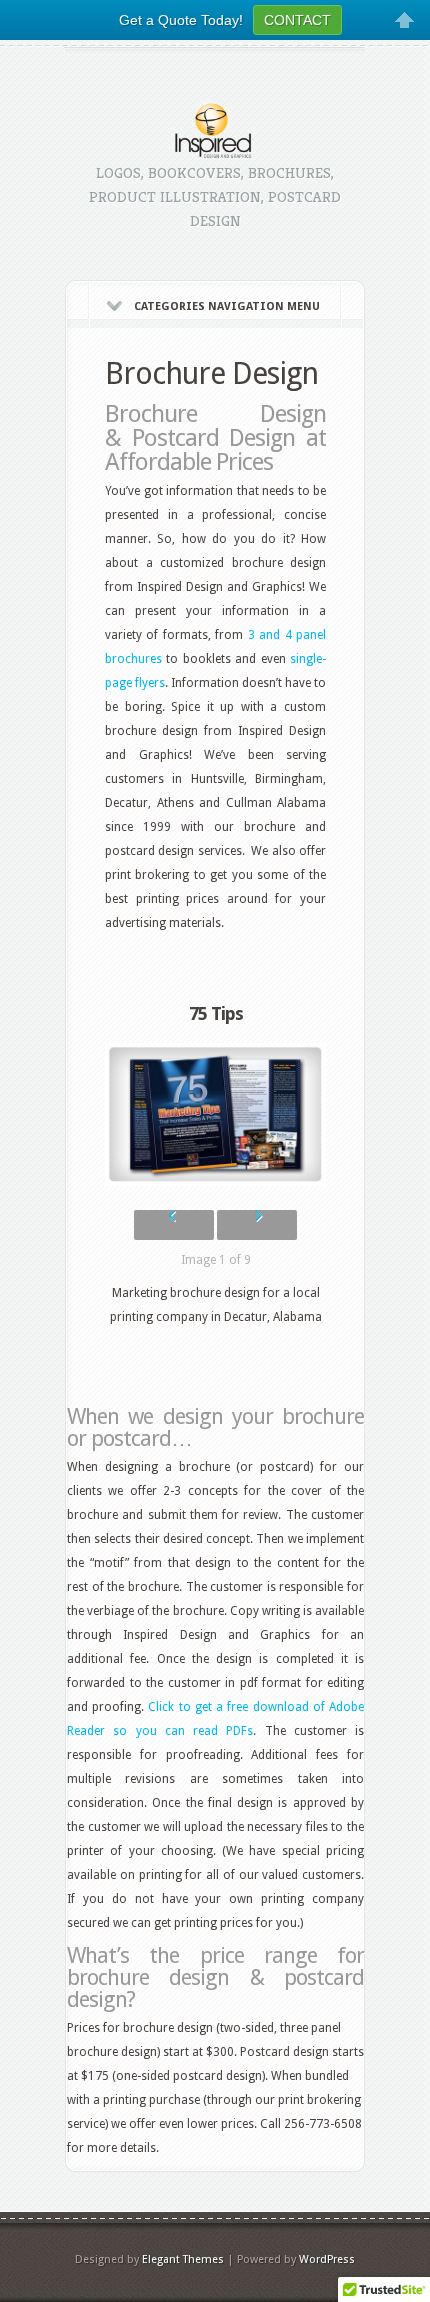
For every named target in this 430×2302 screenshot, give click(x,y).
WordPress (327, 2259)
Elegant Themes (183, 2259)
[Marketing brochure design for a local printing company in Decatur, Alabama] (215, 1114)
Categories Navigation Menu (227, 306)
